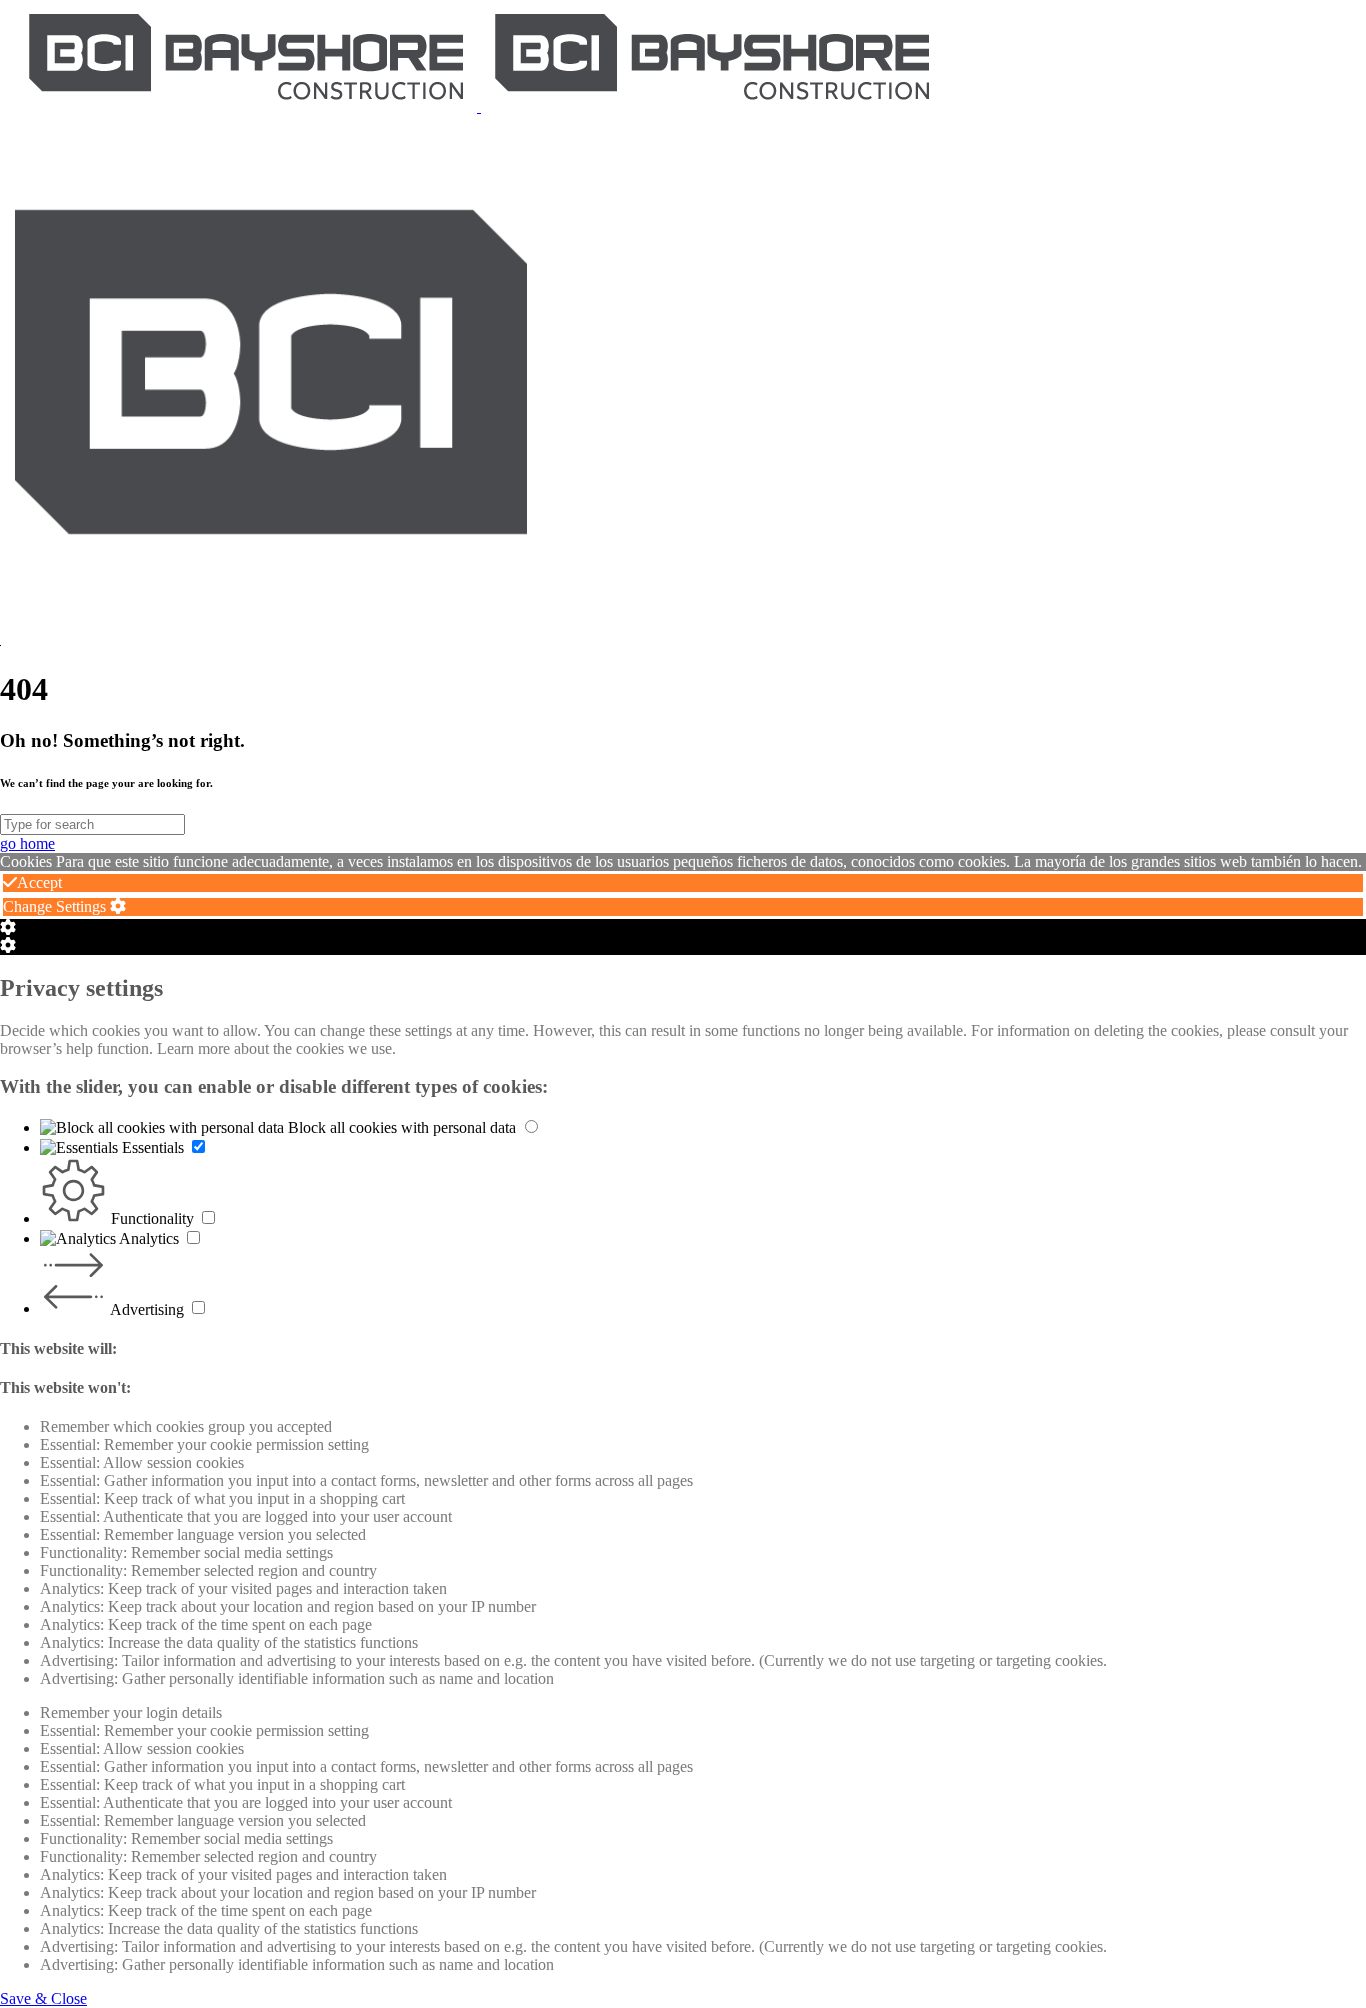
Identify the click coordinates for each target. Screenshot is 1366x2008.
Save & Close (43, 1998)
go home (27, 843)
